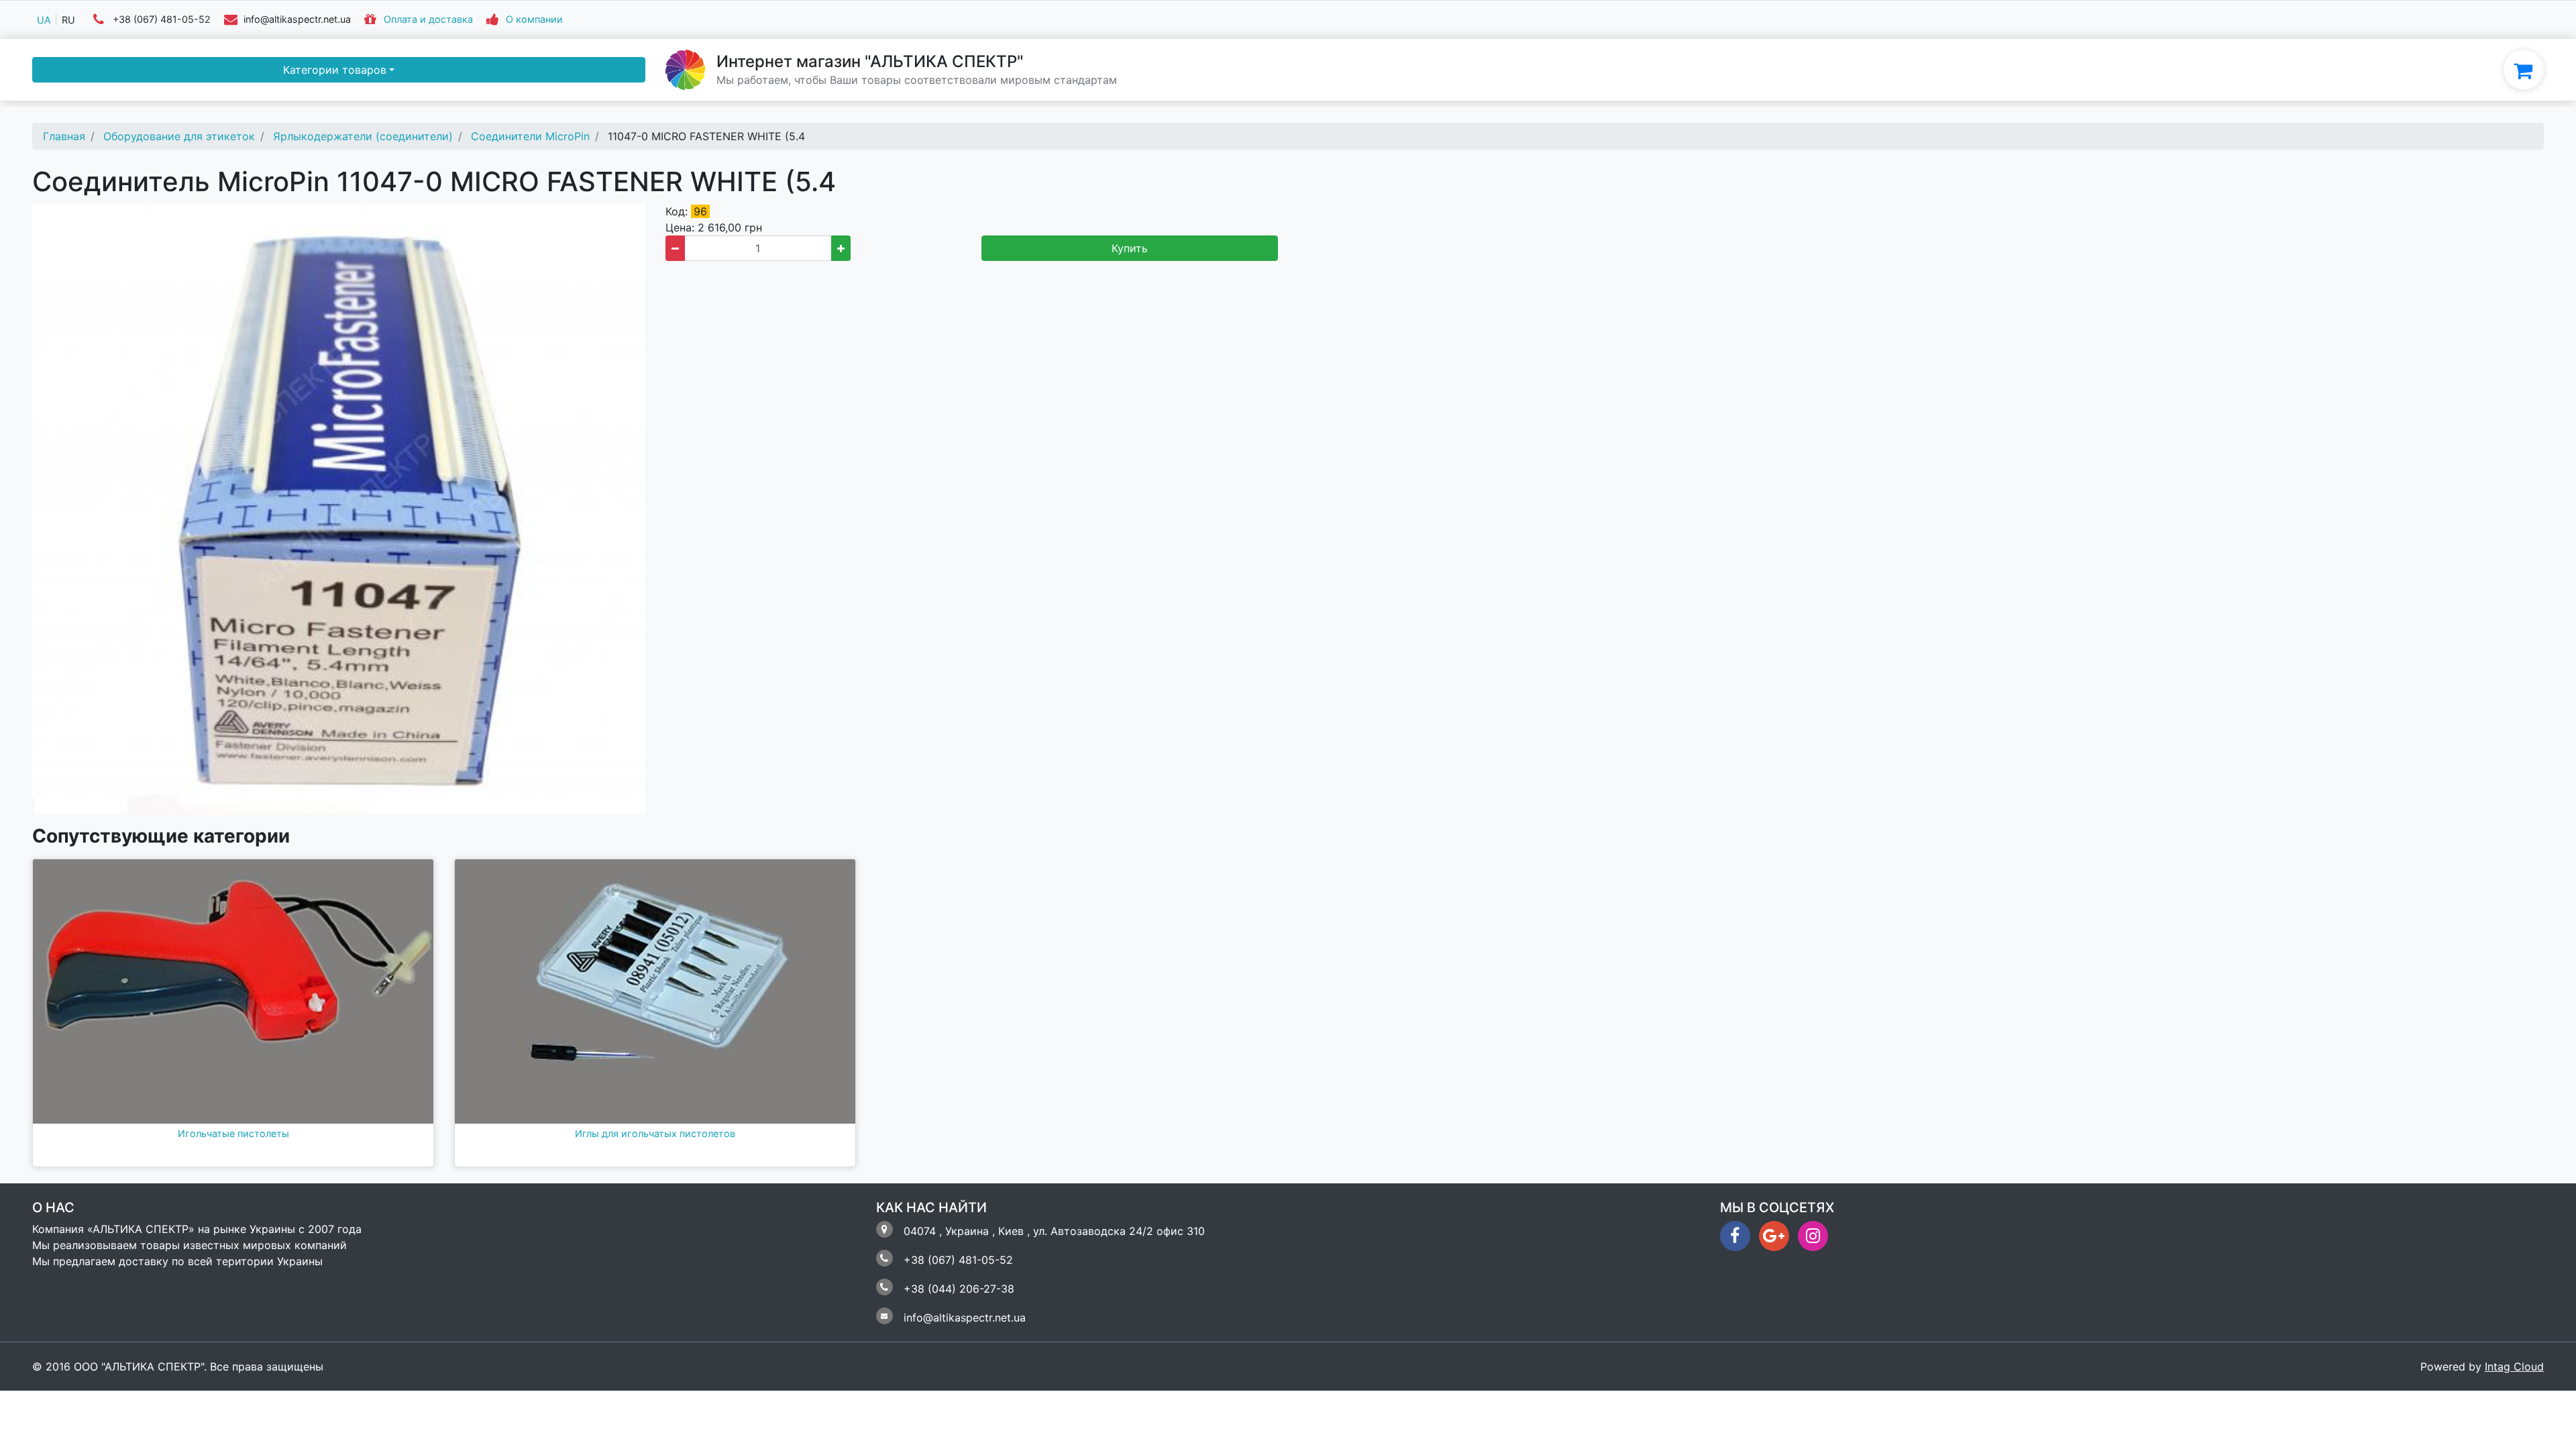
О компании (534, 20)
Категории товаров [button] (335, 70)
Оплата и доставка (428, 20)
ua (44, 20)
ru (68, 20)
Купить (1130, 248)
